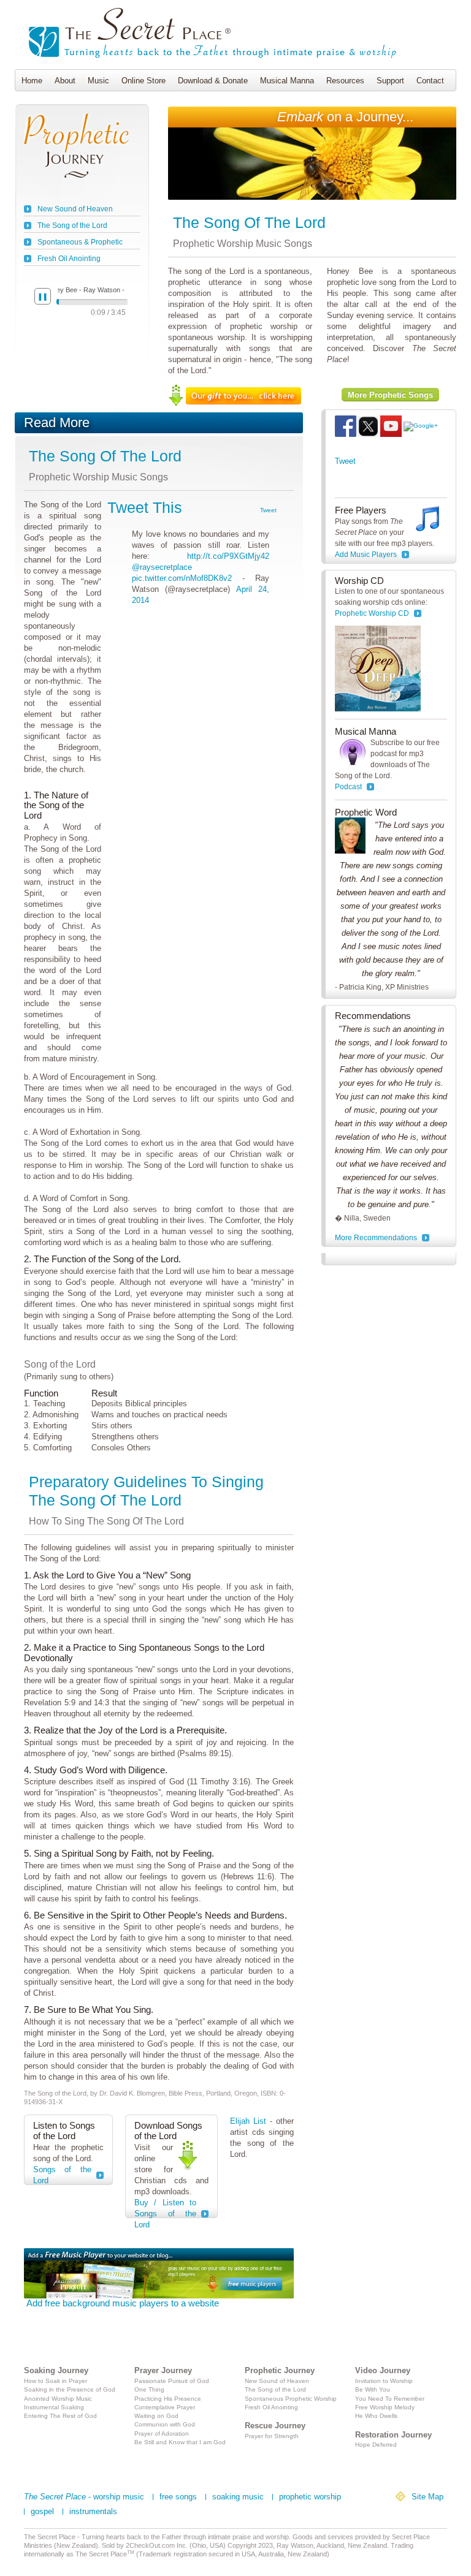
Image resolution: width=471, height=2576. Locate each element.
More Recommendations (376, 1238)
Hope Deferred (376, 2445)
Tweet (268, 510)
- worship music (84, 2497)
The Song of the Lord (72, 225)
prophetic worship (310, 2497)
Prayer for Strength (272, 2436)
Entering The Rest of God (60, 2416)
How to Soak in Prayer (56, 2381)
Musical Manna (287, 81)
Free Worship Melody (385, 2407)
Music (98, 81)
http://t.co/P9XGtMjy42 (228, 556)
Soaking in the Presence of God (70, 2389)
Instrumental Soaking (54, 2407)
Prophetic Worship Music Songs (243, 244)
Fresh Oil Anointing (69, 259)
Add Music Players (366, 555)
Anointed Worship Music (58, 2399)
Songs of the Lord (62, 2175)
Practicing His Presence (168, 2399)
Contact (430, 81)
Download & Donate (213, 81)
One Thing (149, 2389)
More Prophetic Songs (390, 395)
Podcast (348, 787)
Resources (345, 81)
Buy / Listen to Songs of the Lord (166, 2214)
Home (32, 81)
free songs (178, 2497)
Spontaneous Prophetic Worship (291, 2399)
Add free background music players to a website (123, 2303)
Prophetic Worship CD (372, 613)
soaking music (238, 2497)
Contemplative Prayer (165, 2407)
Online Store (144, 81)
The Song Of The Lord (249, 222)
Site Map (427, 2497)
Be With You (373, 2389)
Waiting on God (156, 2416)
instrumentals (93, 2512)
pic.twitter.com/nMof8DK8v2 (182, 578)
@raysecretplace (162, 567)
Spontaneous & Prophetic (80, 242)
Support (390, 81)
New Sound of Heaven (75, 209)
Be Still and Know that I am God (180, 2442)
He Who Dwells (376, 2416)
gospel (42, 2512)
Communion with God (165, 2424)
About (65, 81)
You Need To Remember (390, 2399)
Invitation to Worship (384, 2381)
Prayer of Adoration (162, 2434)
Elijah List (248, 2121)
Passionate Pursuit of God (172, 2381)
